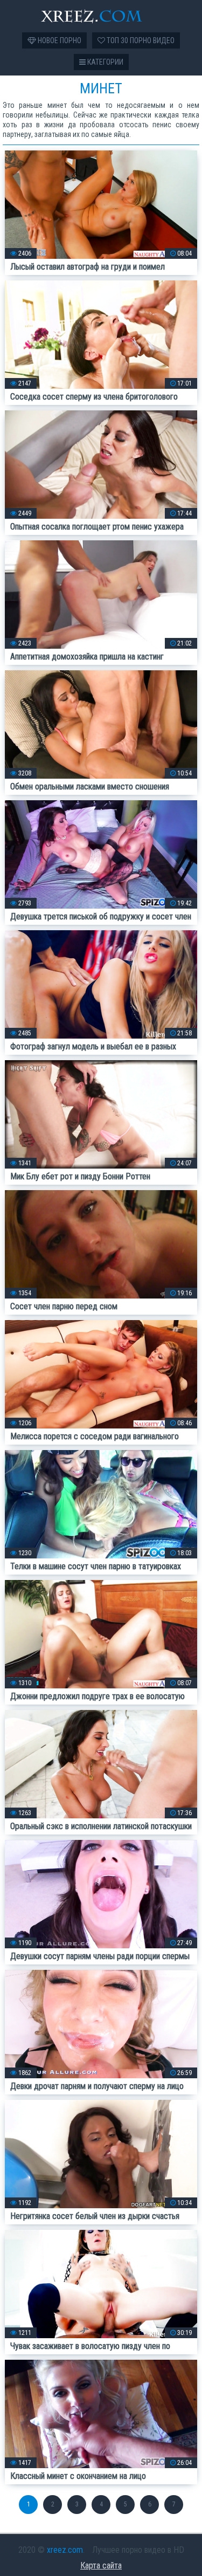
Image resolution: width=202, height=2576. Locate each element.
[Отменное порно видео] (101, 16)
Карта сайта (101, 2565)
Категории (105, 62)
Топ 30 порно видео (140, 40)
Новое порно (59, 40)
